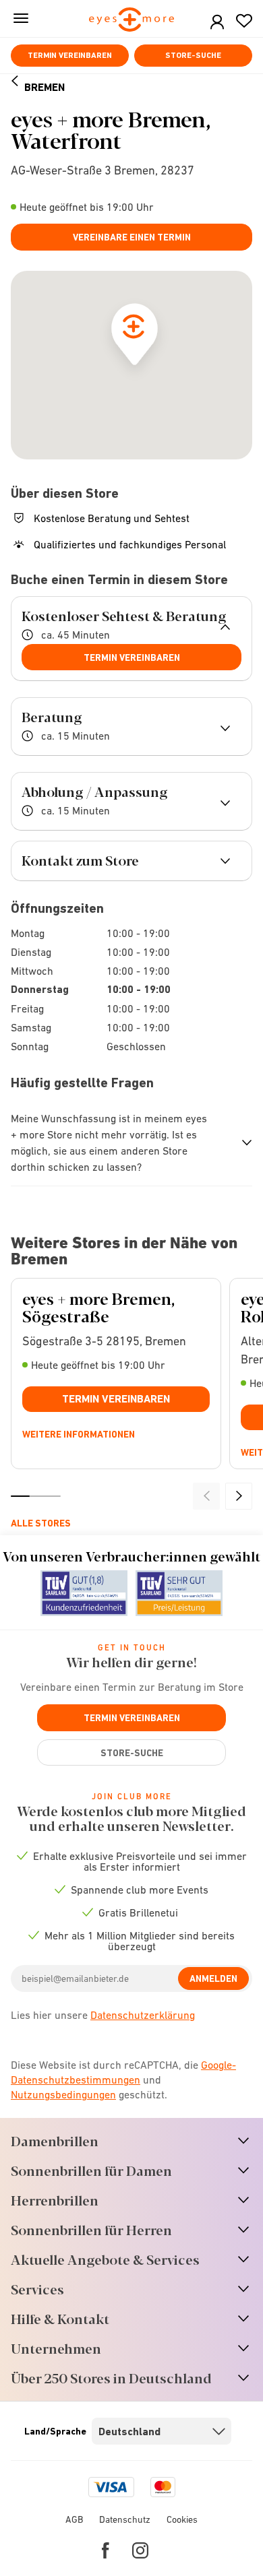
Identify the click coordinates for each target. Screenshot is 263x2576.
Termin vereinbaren (70, 55)
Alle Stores (41, 1523)
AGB (74, 2519)
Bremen (45, 87)
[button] (217, 23)
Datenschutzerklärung (143, 2015)
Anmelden (213, 1978)
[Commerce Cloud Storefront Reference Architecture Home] (132, 21)
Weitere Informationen (79, 1434)
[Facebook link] (106, 2550)
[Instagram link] (140, 2550)
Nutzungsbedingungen (63, 2094)
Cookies (182, 2519)
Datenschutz (125, 2519)
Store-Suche (193, 55)
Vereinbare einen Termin (132, 237)
